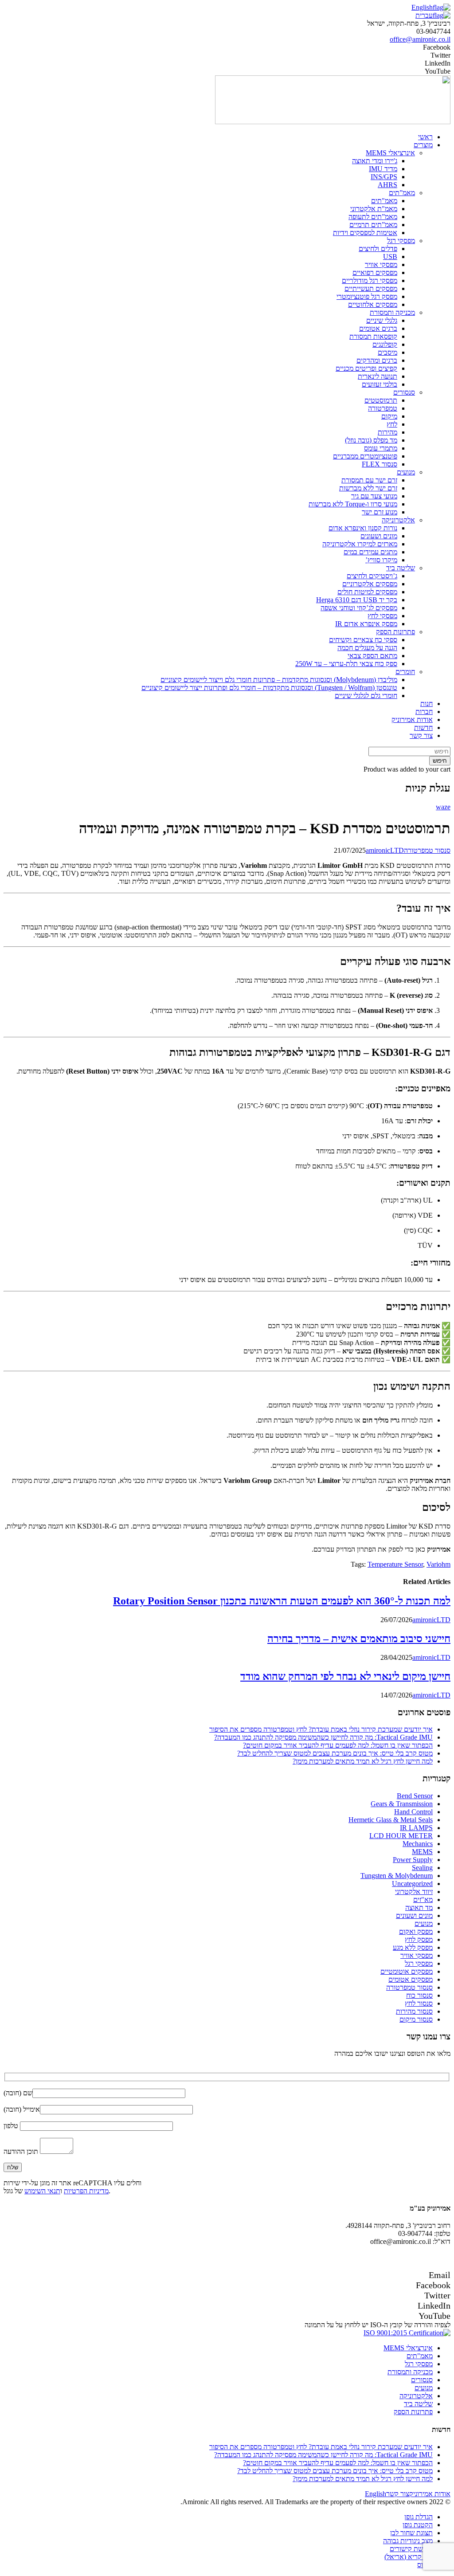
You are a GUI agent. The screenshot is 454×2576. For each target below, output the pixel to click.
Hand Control (413, 1812)
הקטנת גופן (418, 2525)
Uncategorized (412, 1884)
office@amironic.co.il (420, 39)
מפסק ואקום (416, 1931)
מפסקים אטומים (411, 1979)
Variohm (438, 1564)
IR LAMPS (416, 1828)
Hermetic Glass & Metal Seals (391, 1820)
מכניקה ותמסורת (410, 2372)
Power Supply (413, 1860)
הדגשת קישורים (411, 2549)
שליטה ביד (418, 2404)
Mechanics (418, 1844)
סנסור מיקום (416, 2019)
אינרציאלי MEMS (408, 2348)
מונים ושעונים (414, 1915)
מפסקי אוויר (417, 1955)
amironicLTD (385, 850)
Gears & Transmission (402, 1804)
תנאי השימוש (42, 2191)
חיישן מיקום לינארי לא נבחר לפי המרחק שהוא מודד (345, 1676)
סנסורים (422, 2380)
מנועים (424, 1923)
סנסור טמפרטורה (427, 850)
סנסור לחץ (419, 2003)
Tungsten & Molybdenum (397, 1876)
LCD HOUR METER (401, 1836)
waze (443, 807)
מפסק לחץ (419, 1939)
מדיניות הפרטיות (86, 2191)
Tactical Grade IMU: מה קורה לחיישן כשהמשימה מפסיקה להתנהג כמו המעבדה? (323, 1737)
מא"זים (423, 1900)
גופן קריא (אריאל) (409, 2557)
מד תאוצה (419, 1907)
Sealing (422, 1868)
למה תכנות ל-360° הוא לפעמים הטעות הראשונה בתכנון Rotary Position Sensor (282, 1601)
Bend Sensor (415, 1796)
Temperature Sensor (395, 1564)
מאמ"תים (420, 2356)
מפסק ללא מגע (413, 1947)
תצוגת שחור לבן (411, 2533)
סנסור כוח (419, 1995)
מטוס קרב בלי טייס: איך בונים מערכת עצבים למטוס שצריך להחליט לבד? (335, 1753)
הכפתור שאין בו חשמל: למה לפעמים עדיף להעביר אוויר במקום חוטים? (338, 1745)
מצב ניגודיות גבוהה (408, 2541)
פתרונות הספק (413, 2412)
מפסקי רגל (419, 1963)
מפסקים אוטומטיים (407, 1971)
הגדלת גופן (419, 2517)
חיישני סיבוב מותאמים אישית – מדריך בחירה (359, 1639)
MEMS (422, 1852)
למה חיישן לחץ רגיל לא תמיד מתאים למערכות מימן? (363, 1761)
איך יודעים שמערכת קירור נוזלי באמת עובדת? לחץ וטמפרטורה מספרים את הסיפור (321, 1729)
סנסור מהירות (414, 2011)
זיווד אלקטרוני (414, 1892)
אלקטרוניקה (416, 2396)
